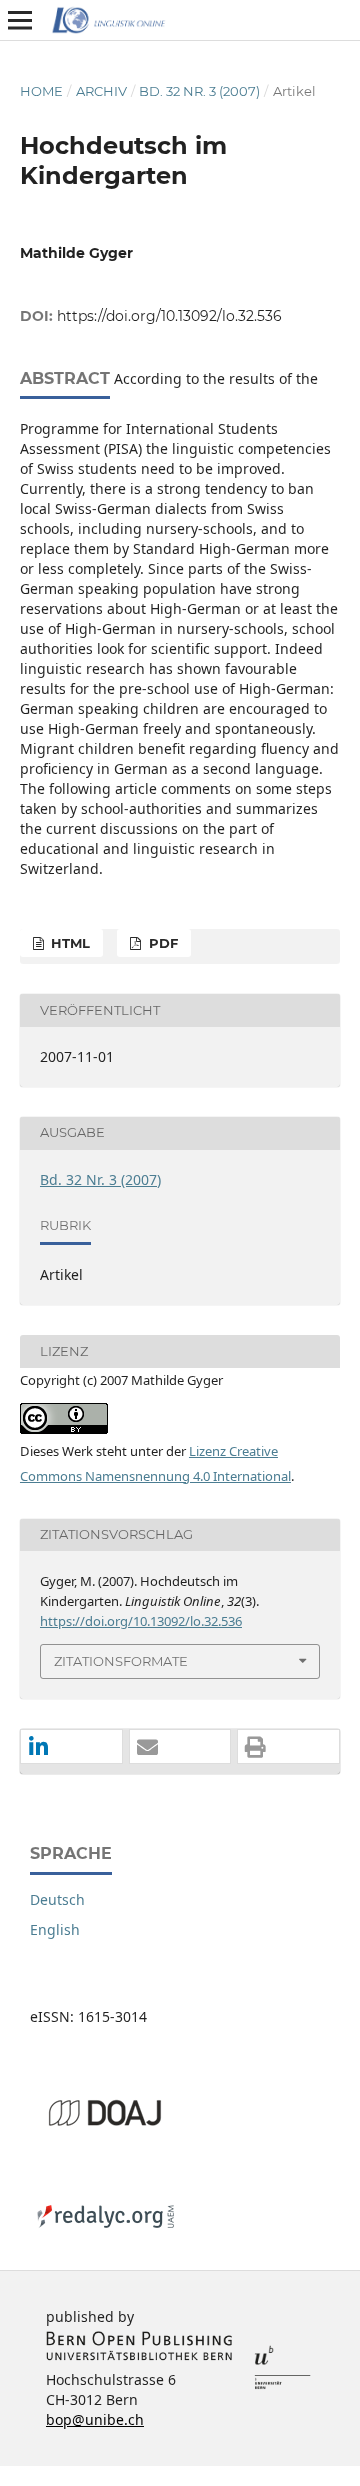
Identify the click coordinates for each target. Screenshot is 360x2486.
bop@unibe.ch (95, 2419)
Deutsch (57, 1899)
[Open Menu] (20, 20)
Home (41, 91)
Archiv (101, 91)
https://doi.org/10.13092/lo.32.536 (169, 316)
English (55, 1929)
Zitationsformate (121, 1661)
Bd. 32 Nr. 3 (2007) (199, 91)
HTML (68, 943)
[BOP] (139, 2355)
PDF (161, 943)
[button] (71, 1747)
